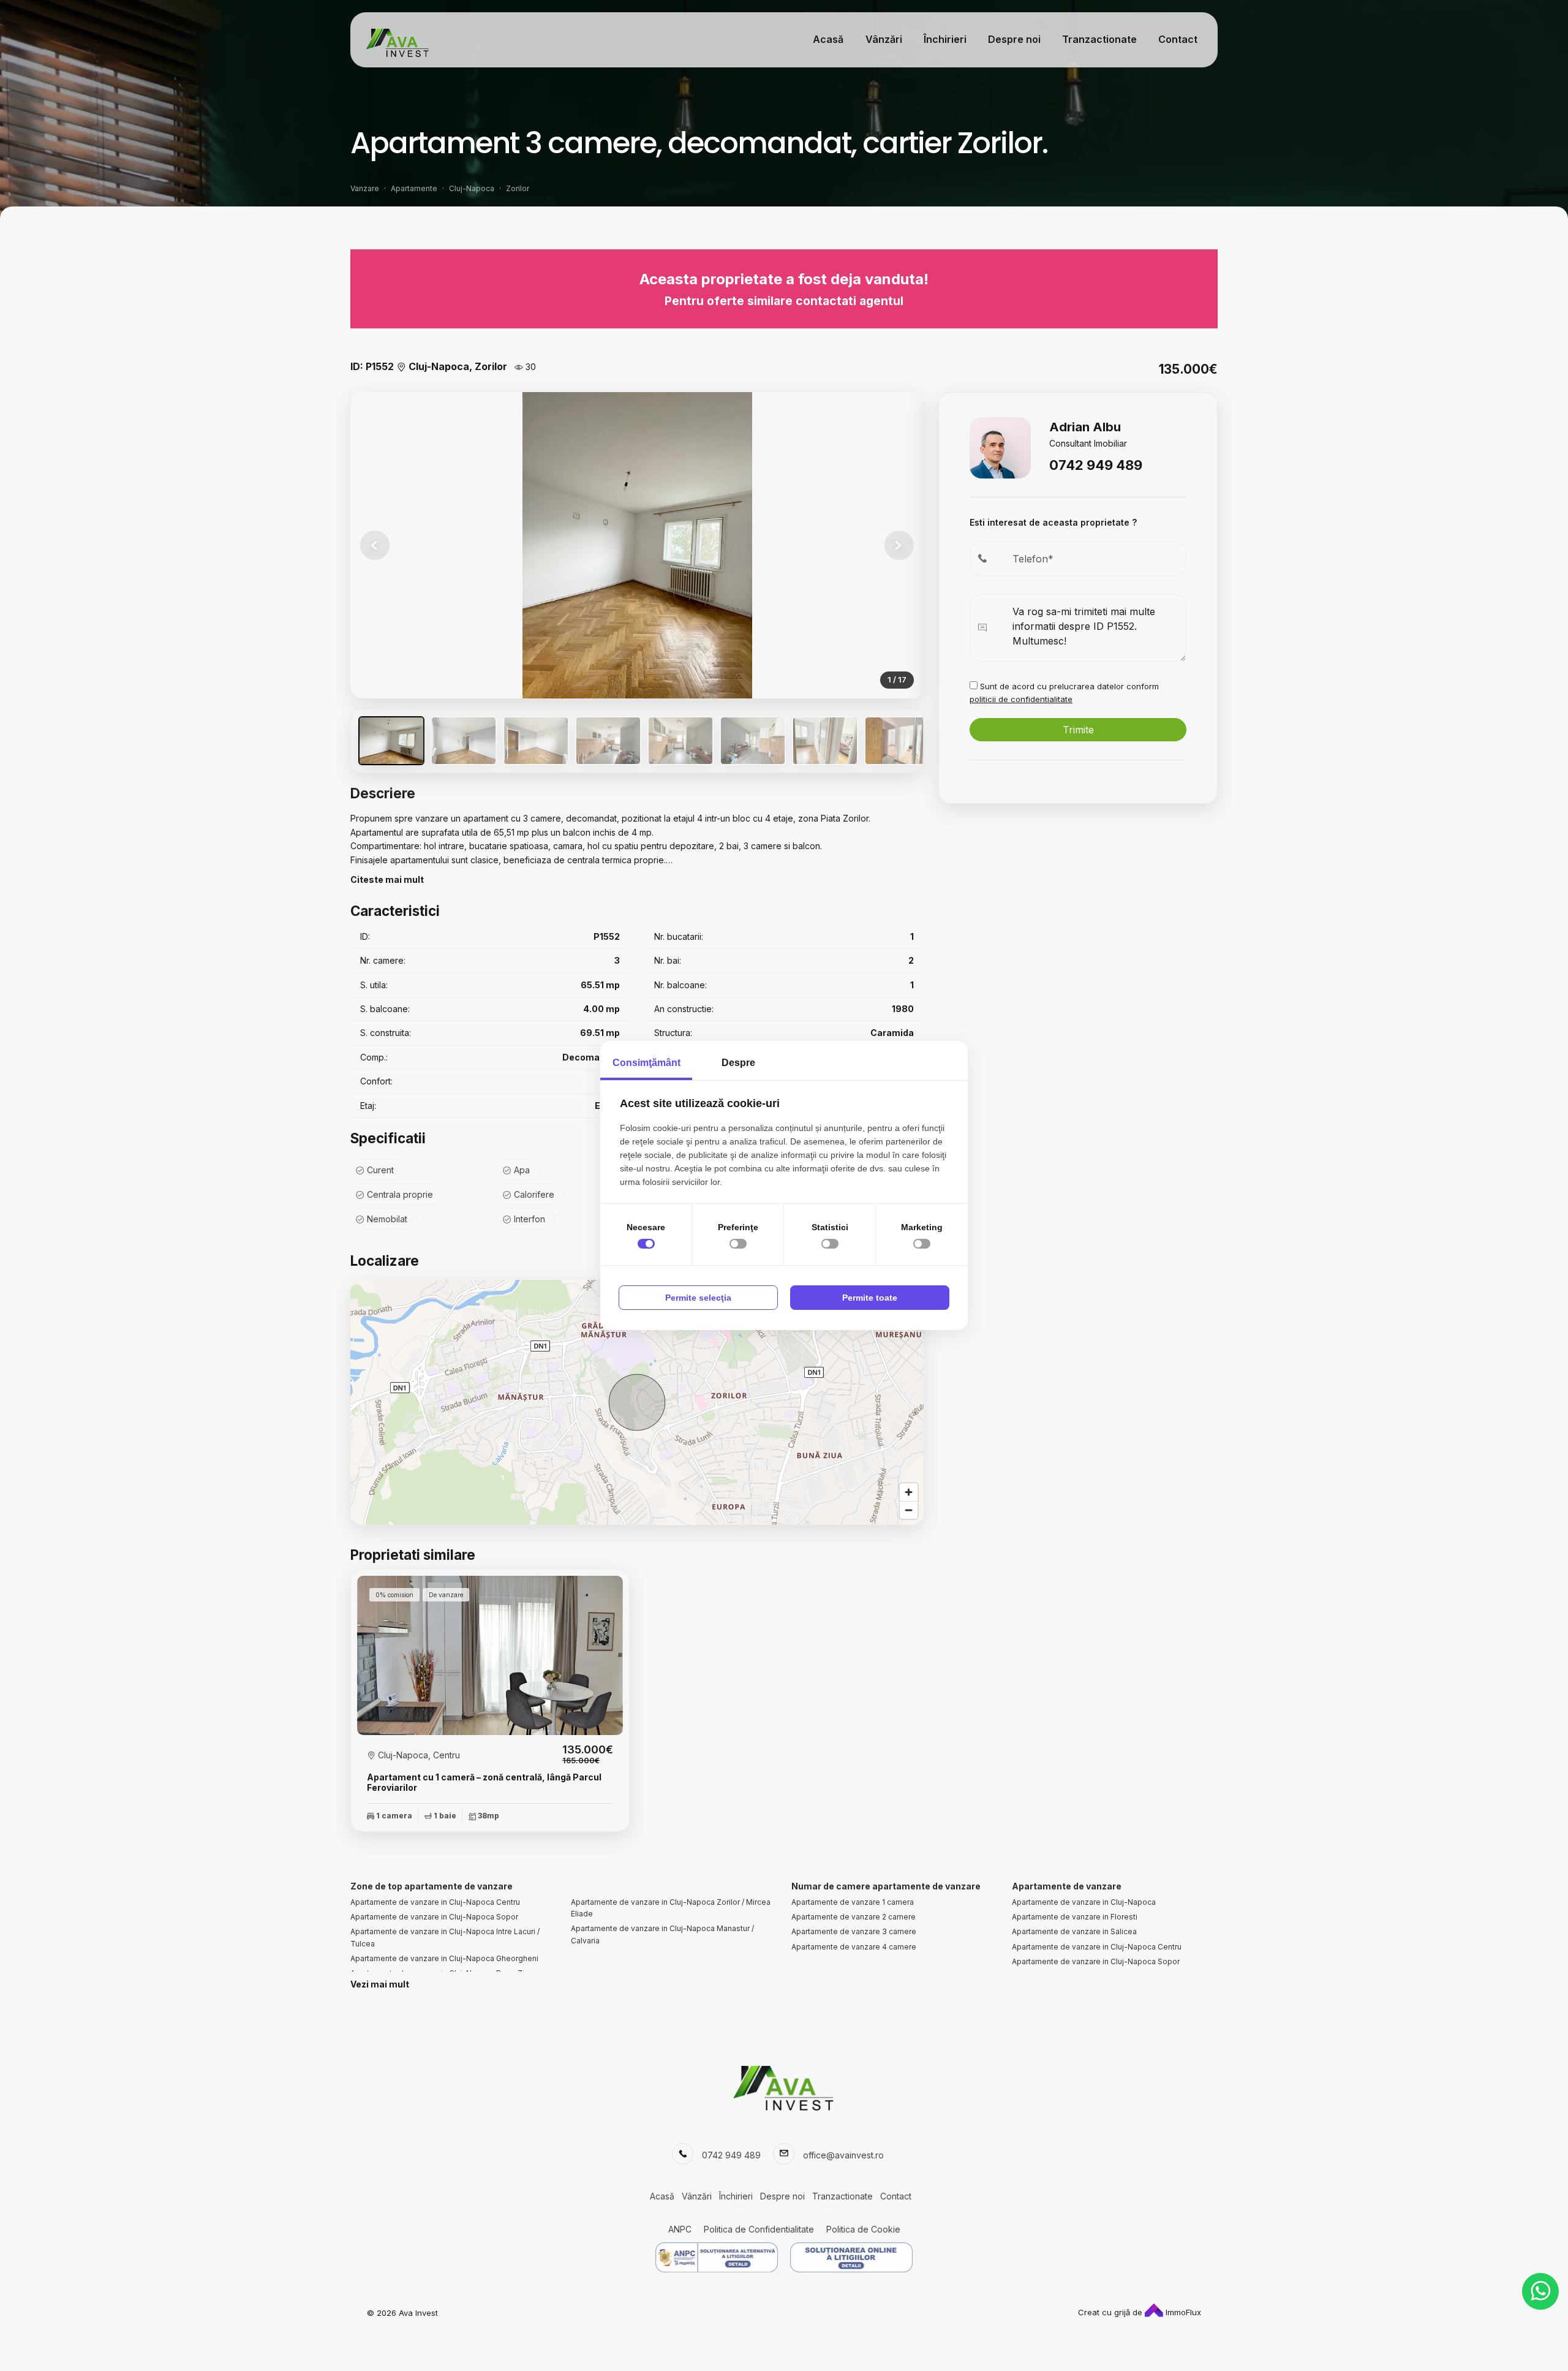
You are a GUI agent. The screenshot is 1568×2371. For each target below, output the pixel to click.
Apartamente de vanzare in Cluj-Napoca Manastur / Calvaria (662, 1934)
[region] (637, 1402)
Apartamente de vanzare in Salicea (1074, 1931)
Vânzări (884, 39)
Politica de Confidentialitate (759, 2229)
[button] (899, 545)
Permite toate (870, 1298)
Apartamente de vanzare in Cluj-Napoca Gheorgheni (444, 1958)
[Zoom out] (909, 1510)
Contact (1178, 39)
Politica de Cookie (863, 2229)
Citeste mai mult (387, 879)
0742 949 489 (1096, 465)
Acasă (828, 39)
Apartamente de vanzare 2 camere (854, 1917)
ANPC (680, 2229)
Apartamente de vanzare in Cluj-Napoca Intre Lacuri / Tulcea (445, 1937)
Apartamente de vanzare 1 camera (853, 1902)
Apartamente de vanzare (1067, 1886)
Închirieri (945, 39)
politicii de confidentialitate (1021, 699)
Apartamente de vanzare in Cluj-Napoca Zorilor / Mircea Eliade (671, 1908)
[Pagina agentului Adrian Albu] (1000, 446)
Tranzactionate (1099, 39)
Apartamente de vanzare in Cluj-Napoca (1084, 1902)
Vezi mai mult (380, 1984)
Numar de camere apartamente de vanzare (886, 1886)
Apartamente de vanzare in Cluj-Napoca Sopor (434, 1917)
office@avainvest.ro (843, 2155)
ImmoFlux (1182, 2312)
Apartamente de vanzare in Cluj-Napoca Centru (435, 1902)
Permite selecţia (698, 1298)
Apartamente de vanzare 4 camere (854, 1947)
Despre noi (1014, 39)
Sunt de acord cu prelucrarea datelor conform (1064, 693)
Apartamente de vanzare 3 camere (854, 1931)
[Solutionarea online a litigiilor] (851, 2257)
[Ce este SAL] (717, 2257)
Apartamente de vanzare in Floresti (1075, 1917)
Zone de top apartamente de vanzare (432, 1886)
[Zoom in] (909, 1492)
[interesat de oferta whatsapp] (1540, 2291)
